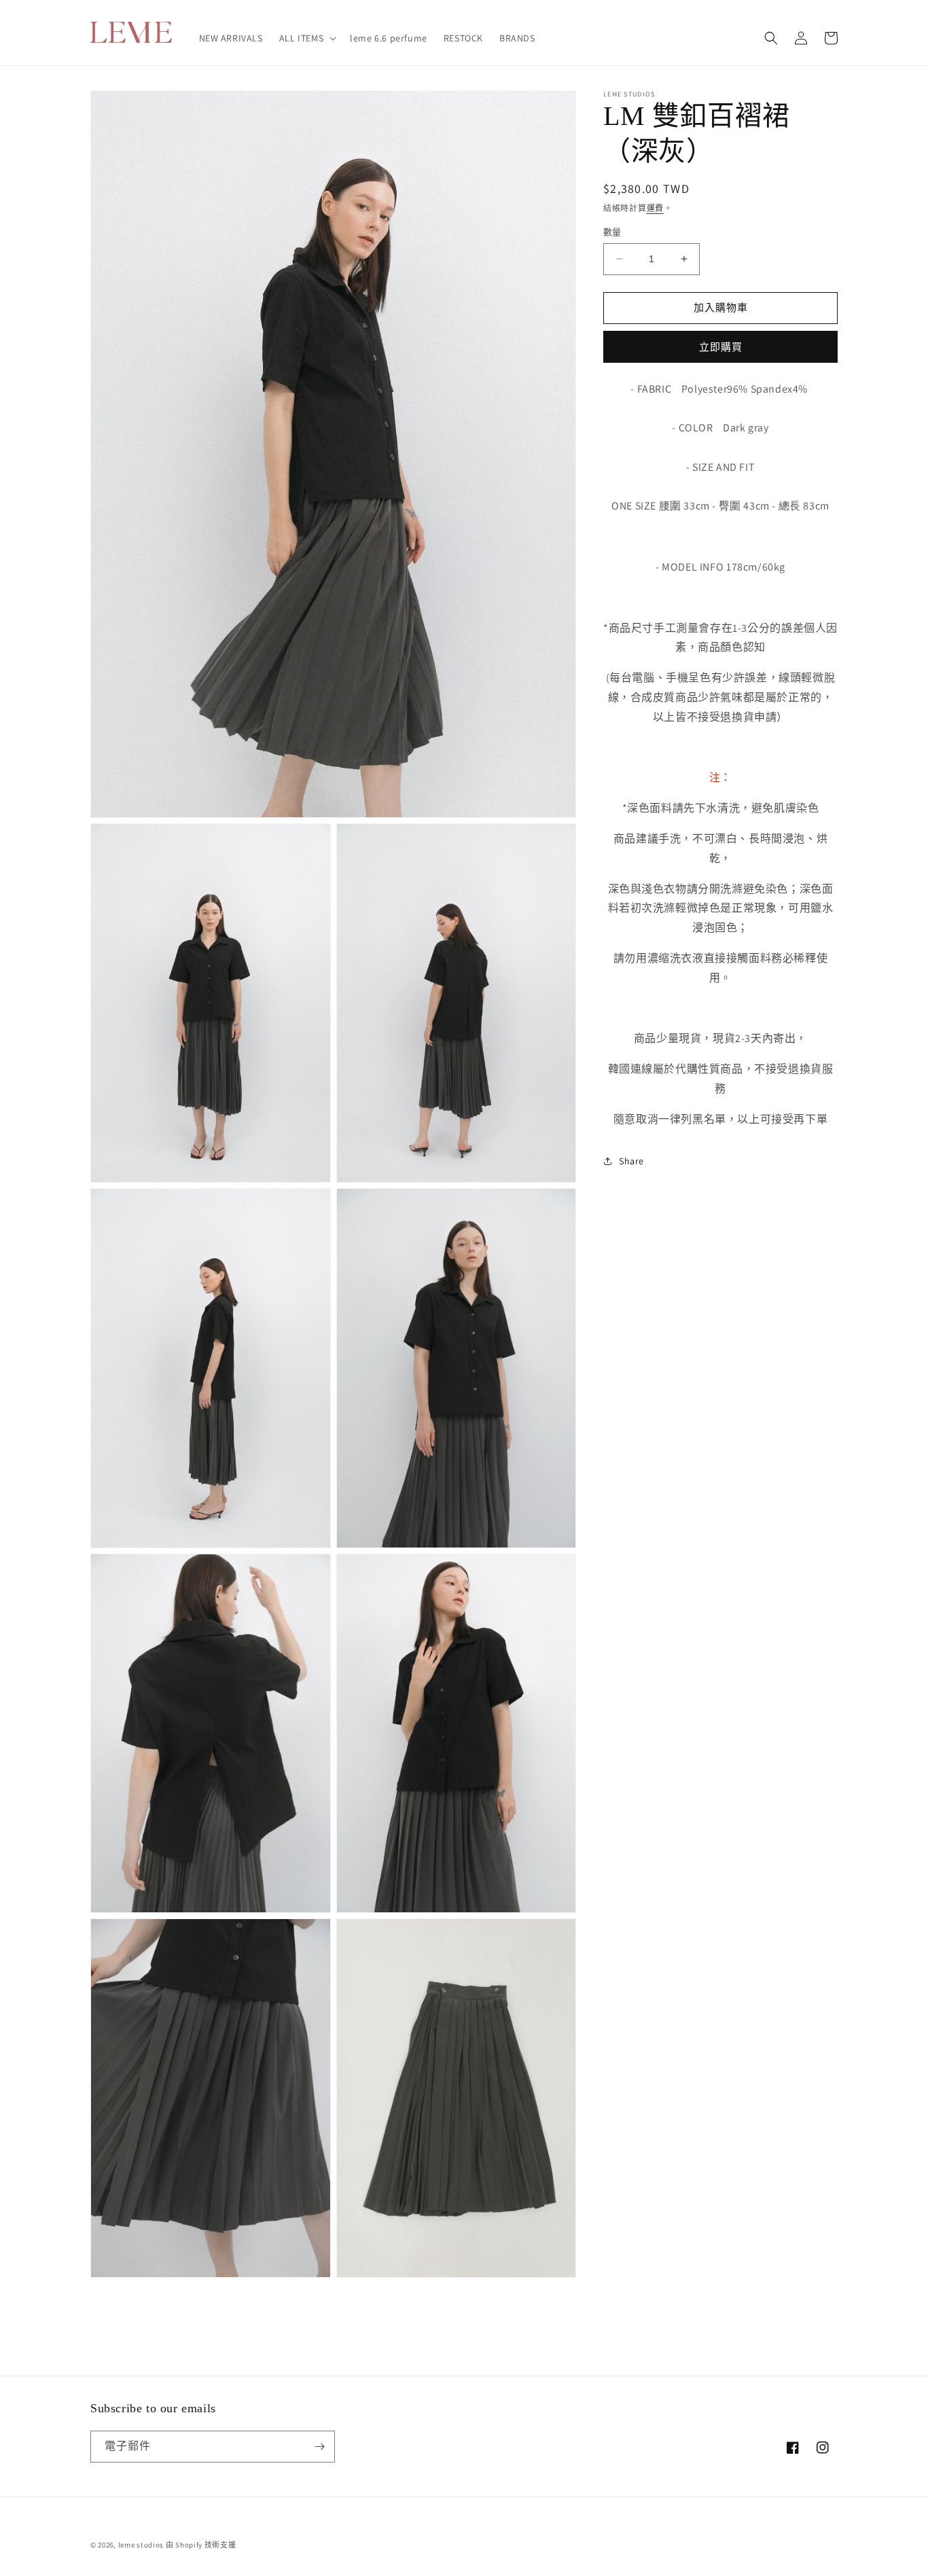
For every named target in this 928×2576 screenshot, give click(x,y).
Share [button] (631, 1161)
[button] (306, 38)
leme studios (141, 2545)
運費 (655, 208)
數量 (612, 232)
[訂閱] (319, 2447)
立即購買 (721, 346)
